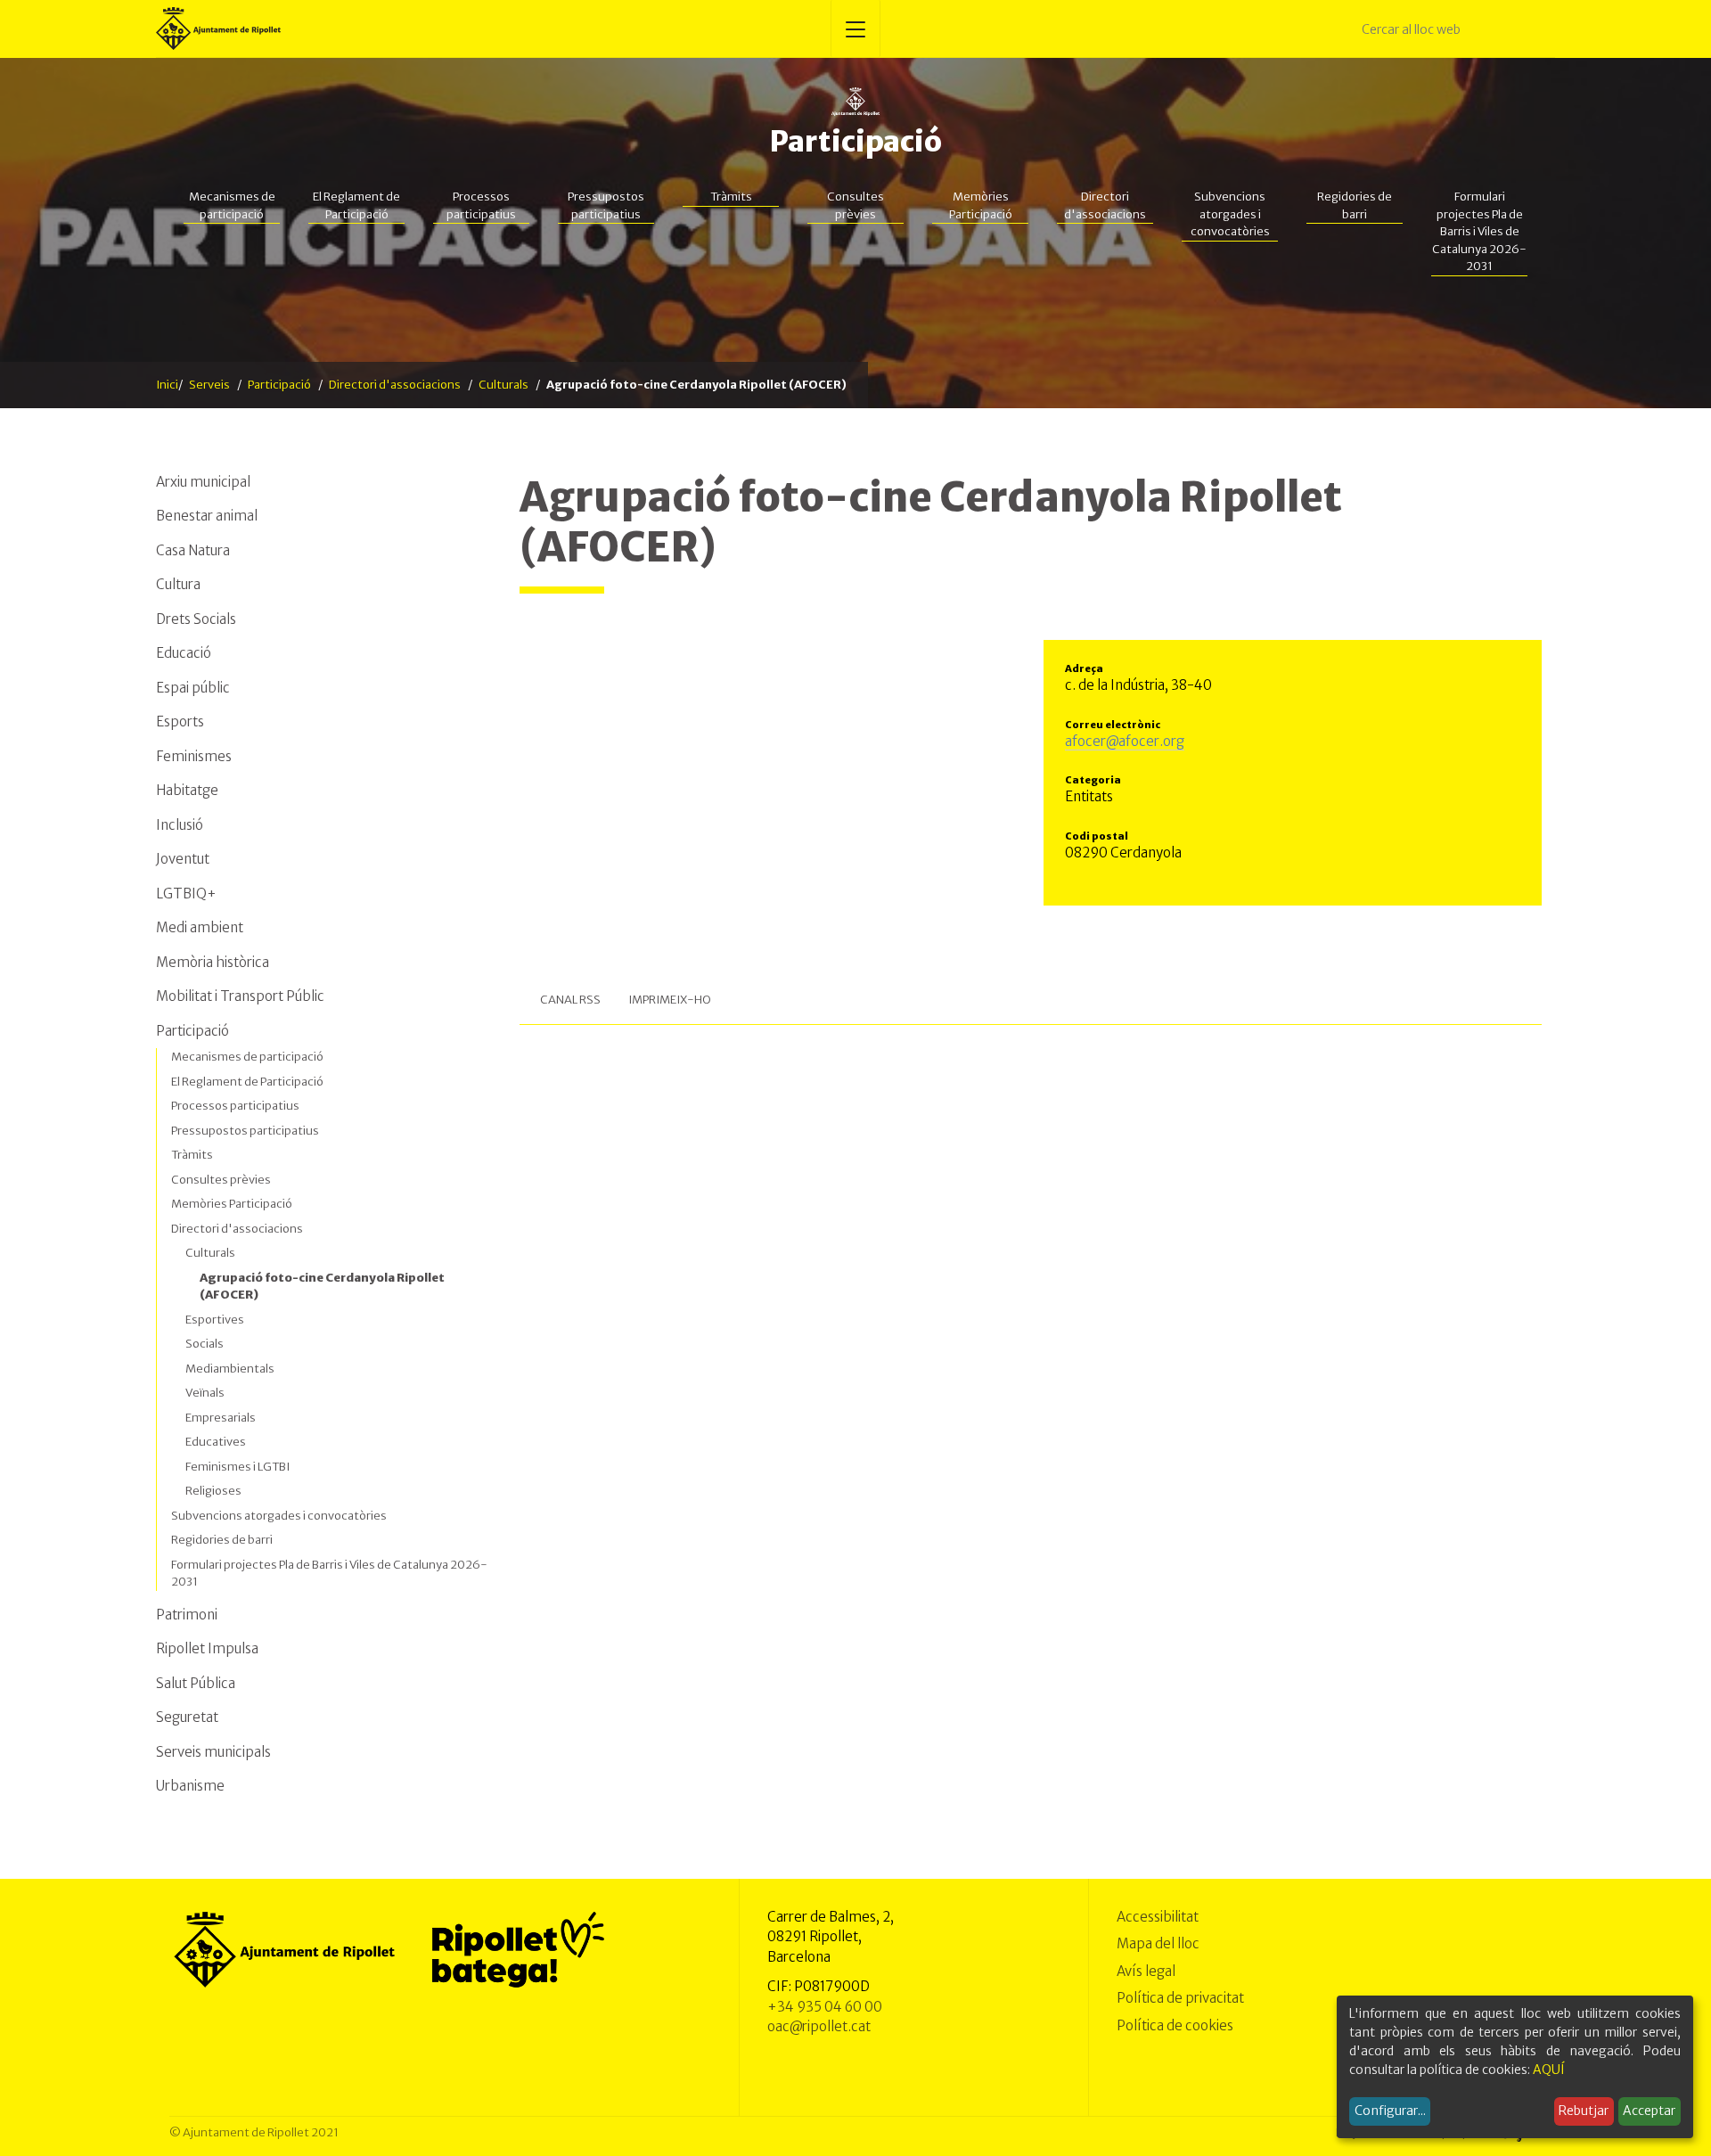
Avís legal (1146, 1971)
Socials (205, 1344)
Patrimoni (187, 1615)
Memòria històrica (213, 962)
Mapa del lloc (1158, 1943)
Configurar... (1390, 2111)
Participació (855, 142)
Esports (180, 721)
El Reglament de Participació (356, 205)
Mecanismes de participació (232, 205)
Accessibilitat (1158, 1917)
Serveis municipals (213, 1752)
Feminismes (194, 756)
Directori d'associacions (1105, 205)
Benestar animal (207, 516)
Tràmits (731, 197)
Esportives (215, 1320)
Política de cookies (1175, 2025)
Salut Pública (196, 1683)
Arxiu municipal (203, 482)
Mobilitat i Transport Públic (240, 996)
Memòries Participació (981, 205)
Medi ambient (200, 927)
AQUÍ (1549, 2070)
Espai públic (193, 688)
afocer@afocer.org (1125, 741)
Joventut (183, 859)
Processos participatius (481, 205)
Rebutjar (1584, 2111)
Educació (184, 653)
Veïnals (205, 1393)
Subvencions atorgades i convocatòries (1230, 214)
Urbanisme (190, 1786)
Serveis (209, 385)
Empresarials (221, 1418)
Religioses (213, 1491)
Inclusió (180, 825)
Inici (167, 385)
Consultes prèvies (855, 205)
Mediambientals (230, 1369)
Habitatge (187, 790)
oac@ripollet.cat (819, 2026)
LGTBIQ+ (186, 894)
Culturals (503, 385)
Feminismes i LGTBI (237, 1467)
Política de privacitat (1180, 1998)
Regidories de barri (1355, 205)
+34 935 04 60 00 (825, 2007)
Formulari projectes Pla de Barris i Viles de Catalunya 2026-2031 (1479, 231)
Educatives (216, 1442)
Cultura (178, 584)
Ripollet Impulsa (207, 1648)
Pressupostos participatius (606, 205)
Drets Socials (196, 619)
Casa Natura (193, 550)
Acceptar (1649, 2111)
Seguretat (187, 1717)
